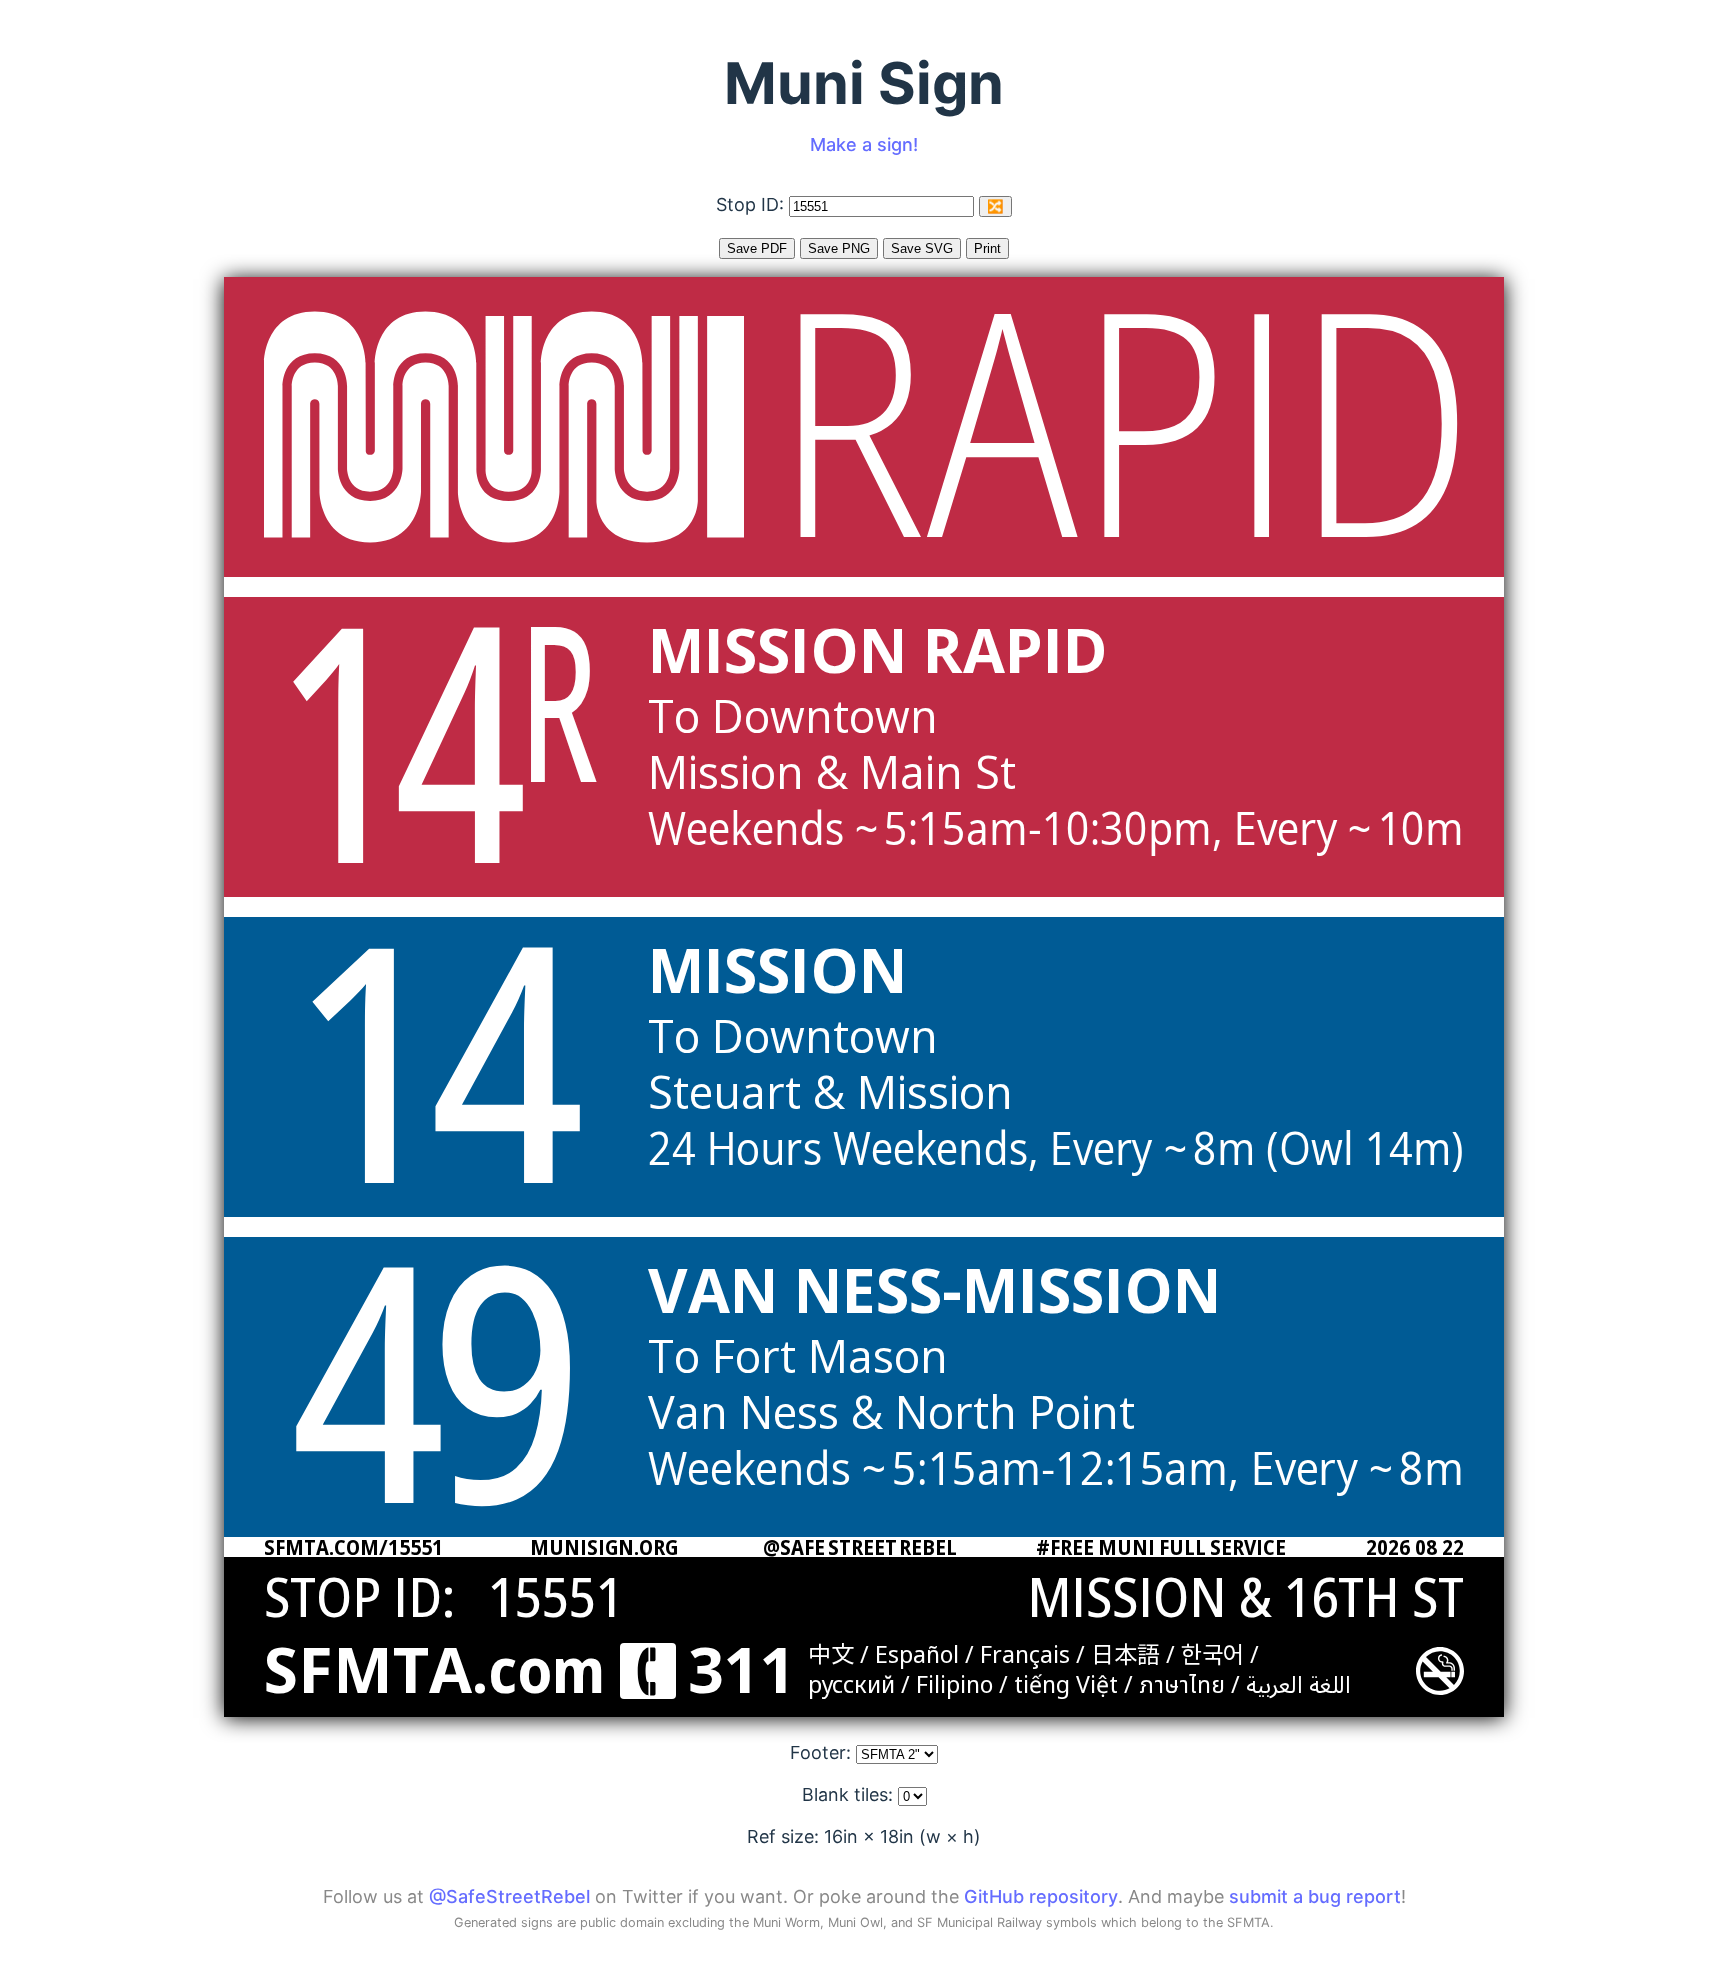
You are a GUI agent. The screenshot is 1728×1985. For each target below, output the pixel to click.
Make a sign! (864, 144)
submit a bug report (1315, 1896)
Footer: (823, 1752)
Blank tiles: (850, 1794)
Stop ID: (752, 204)
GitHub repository (1041, 1896)
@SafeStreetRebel (509, 1896)
